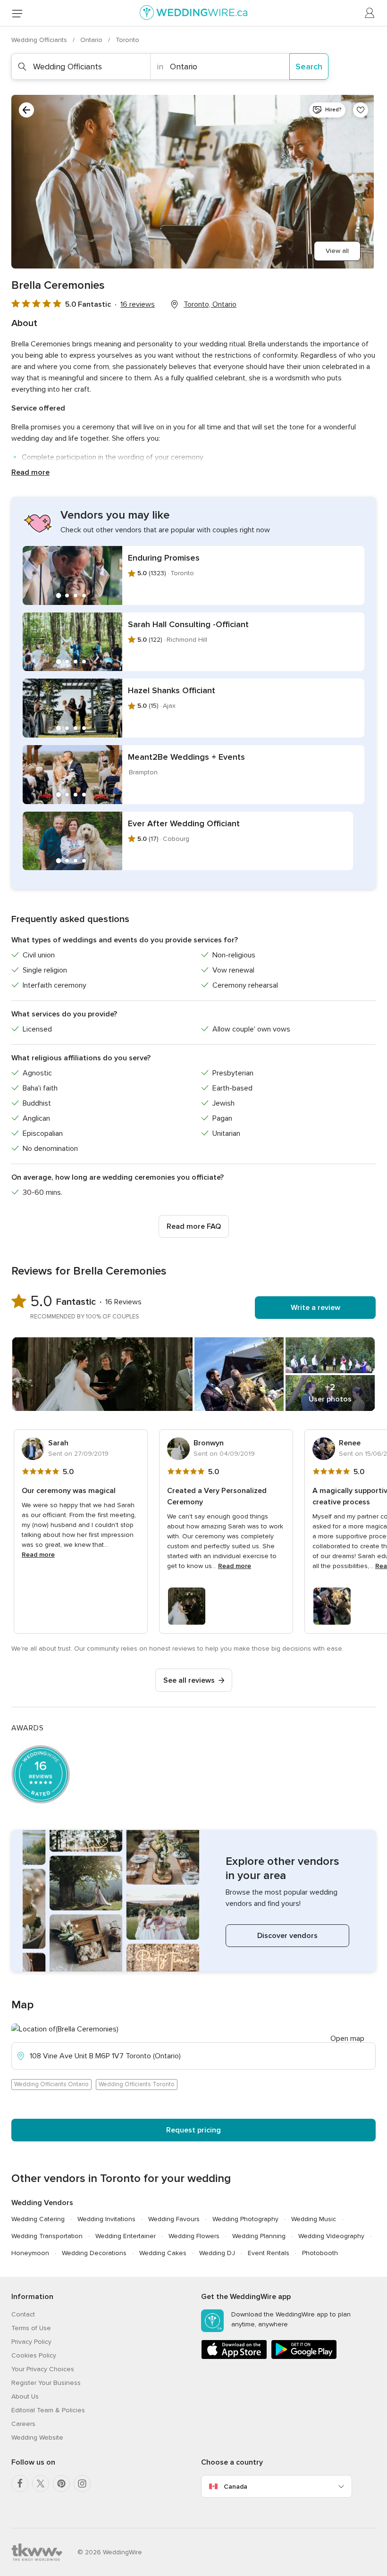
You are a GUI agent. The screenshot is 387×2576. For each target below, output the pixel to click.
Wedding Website (37, 2438)
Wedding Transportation (47, 2236)
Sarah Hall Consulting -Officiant (188, 624)
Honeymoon (30, 2253)
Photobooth (320, 2253)
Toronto (127, 40)
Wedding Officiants (40, 40)
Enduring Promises (164, 558)
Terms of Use (31, 2328)
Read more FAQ (194, 1226)
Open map (347, 2039)
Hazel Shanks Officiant (172, 690)
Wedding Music (314, 2219)
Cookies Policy (34, 2355)
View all (337, 251)
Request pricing (193, 2130)
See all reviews (189, 1680)
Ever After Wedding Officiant (184, 823)
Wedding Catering (38, 2219)
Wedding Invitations (106, 2219)
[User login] (370, 13)
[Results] (26, 110)
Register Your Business (46, 2383)
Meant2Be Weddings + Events (186, 757)
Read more (30, 472)
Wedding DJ (217, 2253)
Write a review (315, 1308)
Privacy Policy (31, 2342)
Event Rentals (269, 2253)
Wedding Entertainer (126, 2236)
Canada (236, 2487)
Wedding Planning (259, 2236)
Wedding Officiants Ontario (51, 2084)
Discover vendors (287, 1936)
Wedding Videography (331, 2236)
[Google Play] (304, 2357)
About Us (25, 2396)
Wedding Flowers (194, 2236)
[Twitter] (41, 2484)
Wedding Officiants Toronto (137, 2084)
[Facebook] (20, 2484)
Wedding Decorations (94, 2253)
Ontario (92, 40)
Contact (23, 2314)
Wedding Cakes (163, 2253)
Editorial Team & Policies (48, 2410)
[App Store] (234, 2357)
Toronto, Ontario (210, 304)
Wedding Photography (245, 2219)
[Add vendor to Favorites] (361, 110)
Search (309, 67)
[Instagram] (82, 2484)
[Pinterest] (61, 2484)
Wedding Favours (174, 2219)
